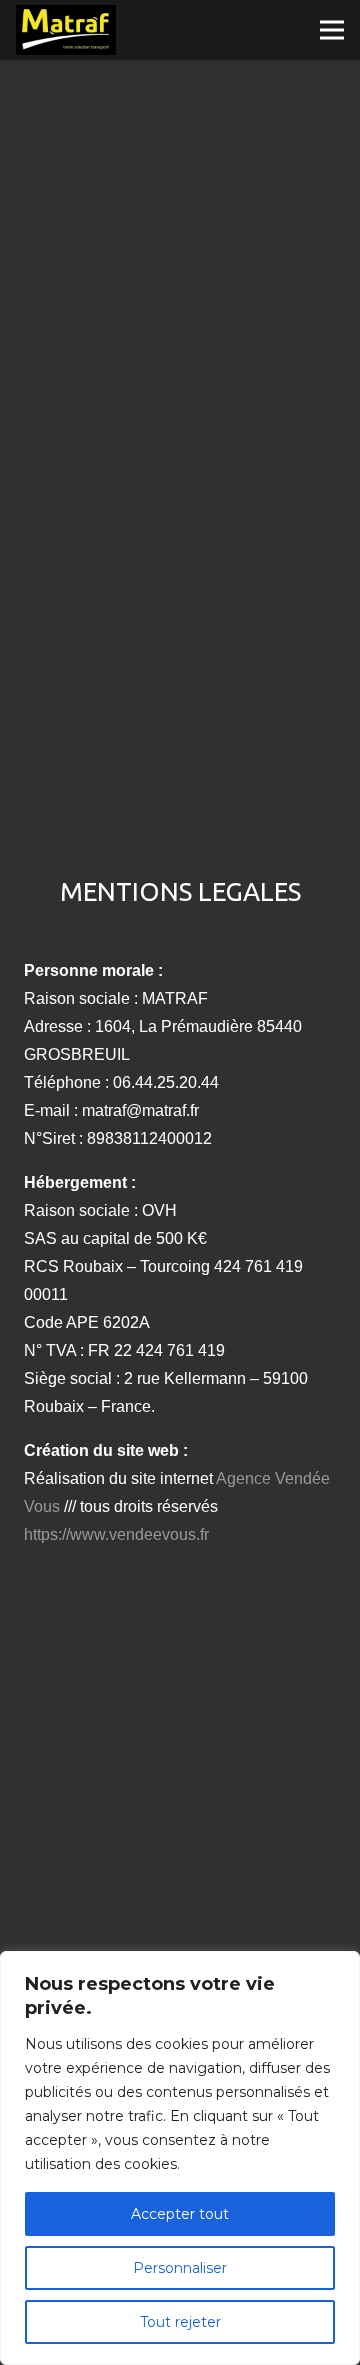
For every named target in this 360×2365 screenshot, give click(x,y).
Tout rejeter (180, 2322)
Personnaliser (180, 2268)
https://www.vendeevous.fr (116, 1534)
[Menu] (332, 30)
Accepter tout (180, 2214)
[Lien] (66, 30)
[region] (180, 2158)
